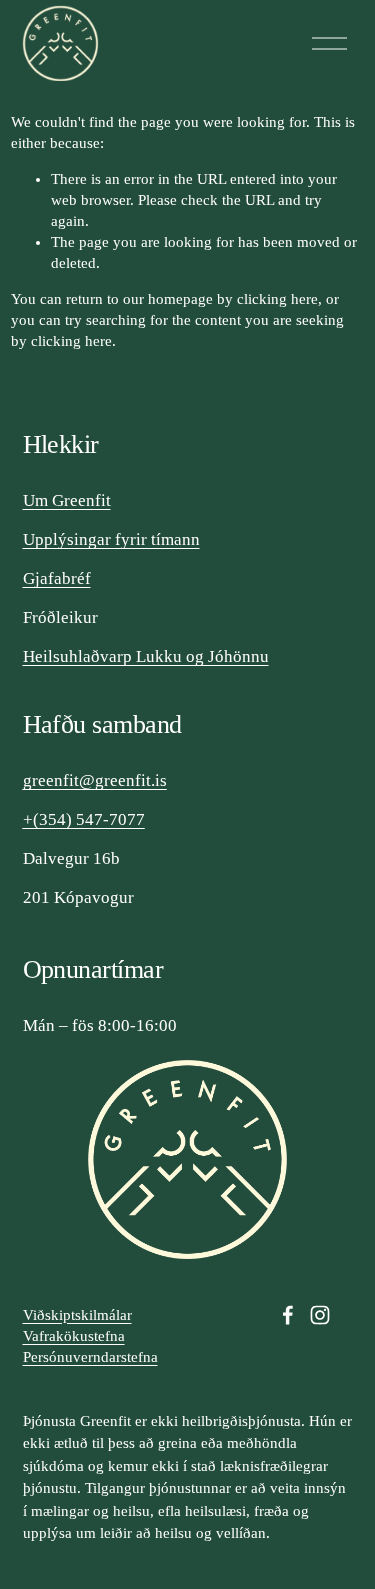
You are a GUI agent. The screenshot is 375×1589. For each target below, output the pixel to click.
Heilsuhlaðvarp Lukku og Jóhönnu (146, 656)
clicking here (277, 299)
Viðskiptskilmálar (77, 1315)
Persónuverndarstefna (90, 1357)
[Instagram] (320, 1315)
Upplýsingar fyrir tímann (111, 539)
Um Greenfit (67, 500)
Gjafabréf (57, 578)
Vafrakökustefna (74, 1336)
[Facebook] (288, 1315)
